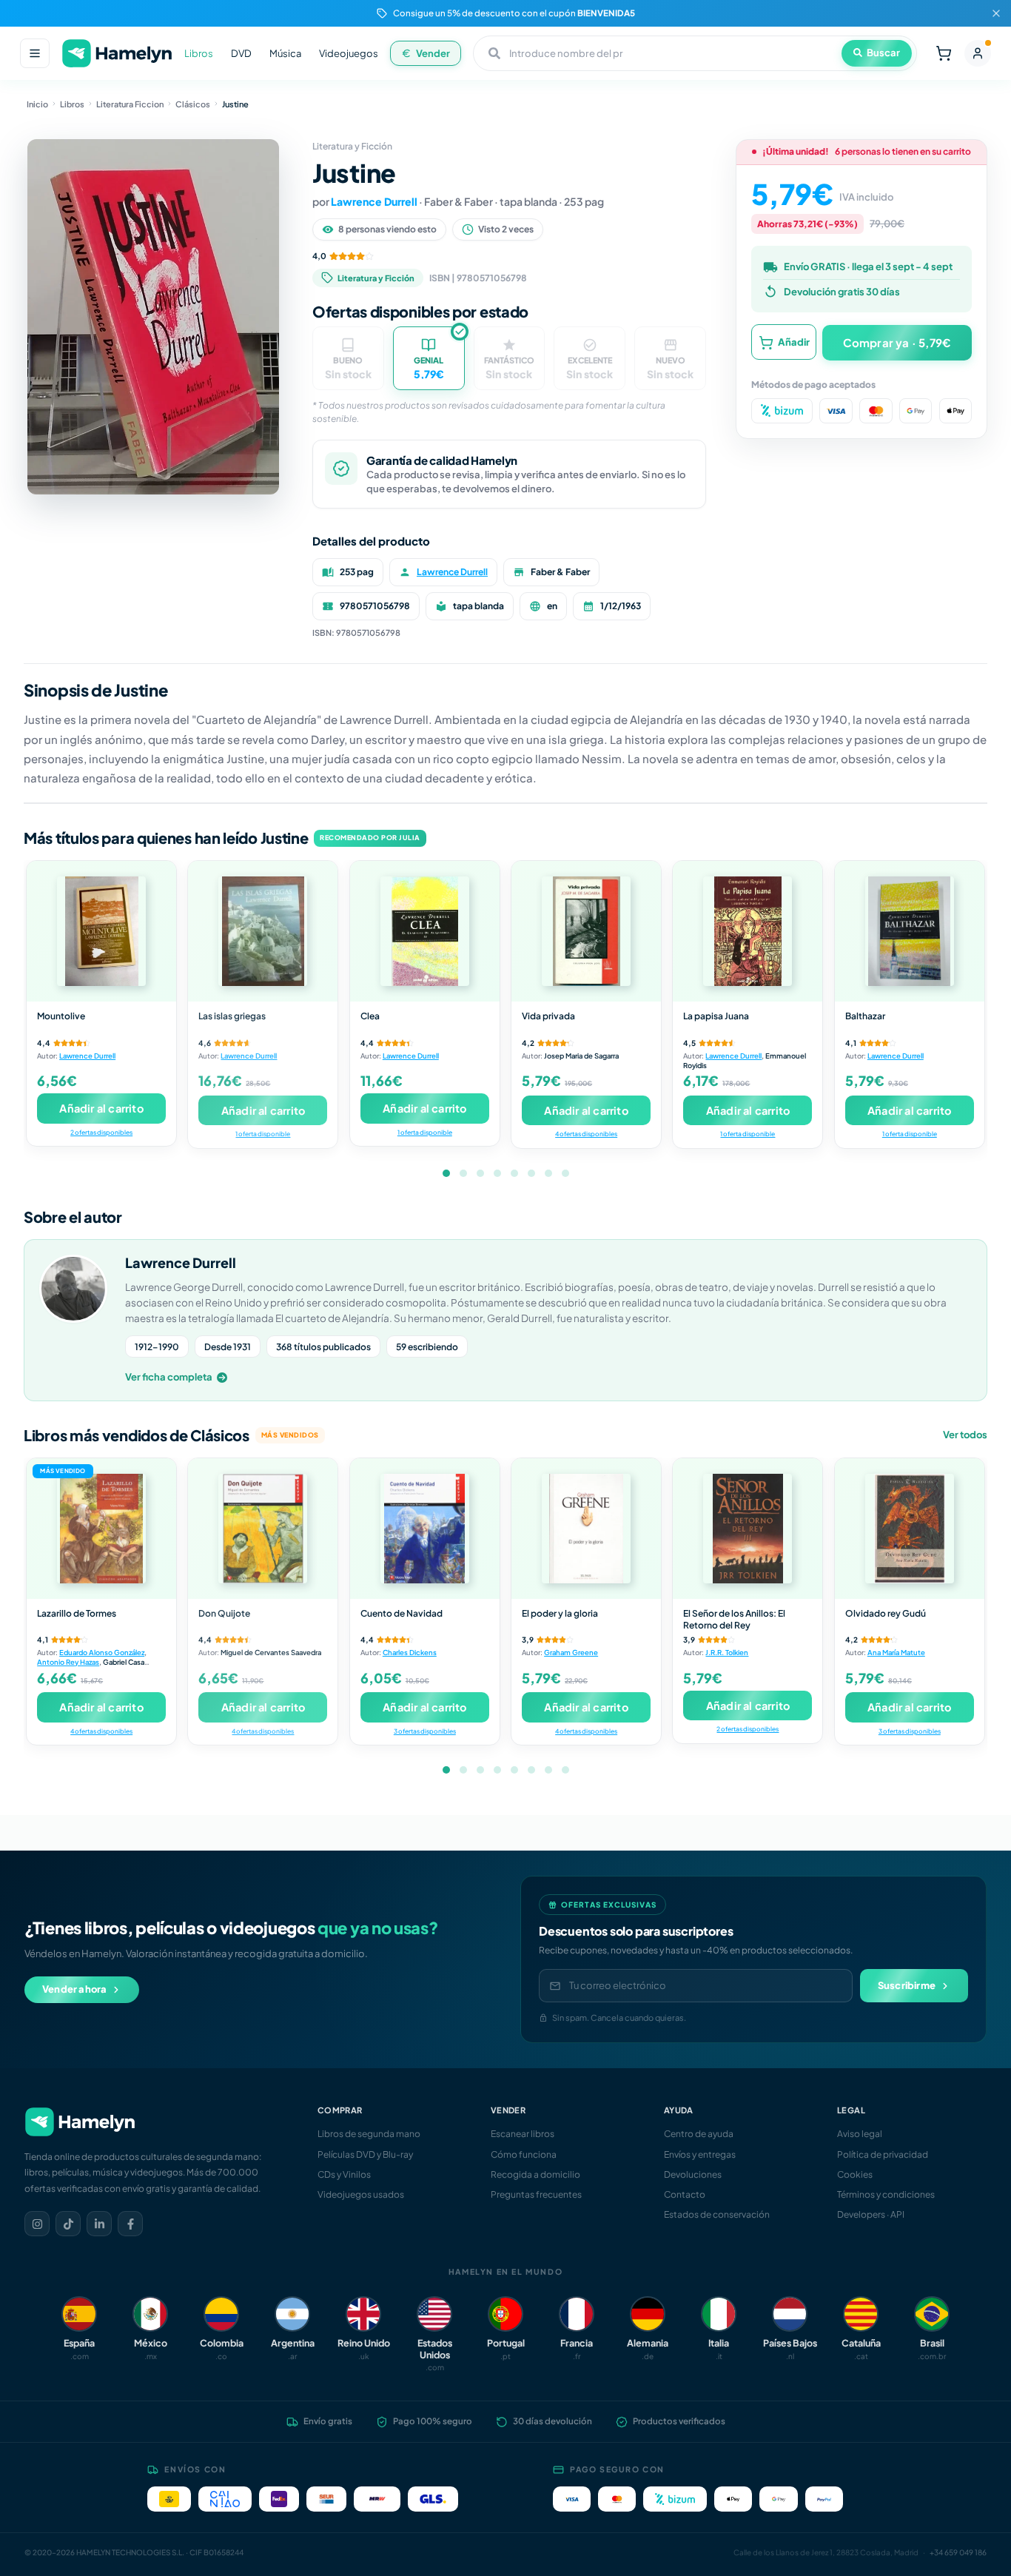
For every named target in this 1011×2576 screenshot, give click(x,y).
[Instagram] (37, 2224)
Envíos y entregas (700, 2154)
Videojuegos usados (361, 2194)
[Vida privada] (586, 931)
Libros (199, 53)
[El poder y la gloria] (586, 1529)
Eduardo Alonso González (102, 1652)
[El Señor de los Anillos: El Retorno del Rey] (748, 1529)
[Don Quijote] (263, 1529)
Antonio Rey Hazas (68, 1662)
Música (285, 53)
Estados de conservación (717, 2214)
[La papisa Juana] (748, 931)
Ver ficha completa (169, 1377)
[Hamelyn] (117, 54)
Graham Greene (571, 1652)
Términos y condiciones (886, 2194)
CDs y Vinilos (344, 2174)
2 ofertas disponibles (101, 1132)
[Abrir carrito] (944, 53)
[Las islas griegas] (263, 931)
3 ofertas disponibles (425, 1731)
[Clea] (425, 931)
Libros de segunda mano (369, 2134)
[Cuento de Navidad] (425, 1529)
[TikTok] (68, 2224)
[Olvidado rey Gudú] (910, 1529)
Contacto (685, 2194)
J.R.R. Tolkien (727, 1652)
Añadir (794, 342)
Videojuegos (349, 53)
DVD (241, 53)
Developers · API (871, 2214)
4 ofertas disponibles (586, 1134)
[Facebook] (130, 2224)
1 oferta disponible (263, 1134)
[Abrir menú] (35, 53)
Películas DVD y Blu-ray (365, 2154)
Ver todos (965, 1435)
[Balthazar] (910, 931)
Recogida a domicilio (535, 2174)
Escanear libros (523, 2134)
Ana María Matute (896, 1652)
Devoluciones (693, 2174)
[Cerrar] (996, 13)
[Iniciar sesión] (978, 53)
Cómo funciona (524, 2154)
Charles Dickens (410, 1652)
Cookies (855, 2174)
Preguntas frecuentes (536, 2194)
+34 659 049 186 (958, 2552)
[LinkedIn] (99, 2224)
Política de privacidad (883, 2154)
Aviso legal (860, 2134)
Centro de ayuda (699, 2134)
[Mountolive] (101, 931)
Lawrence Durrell (374, 201)
